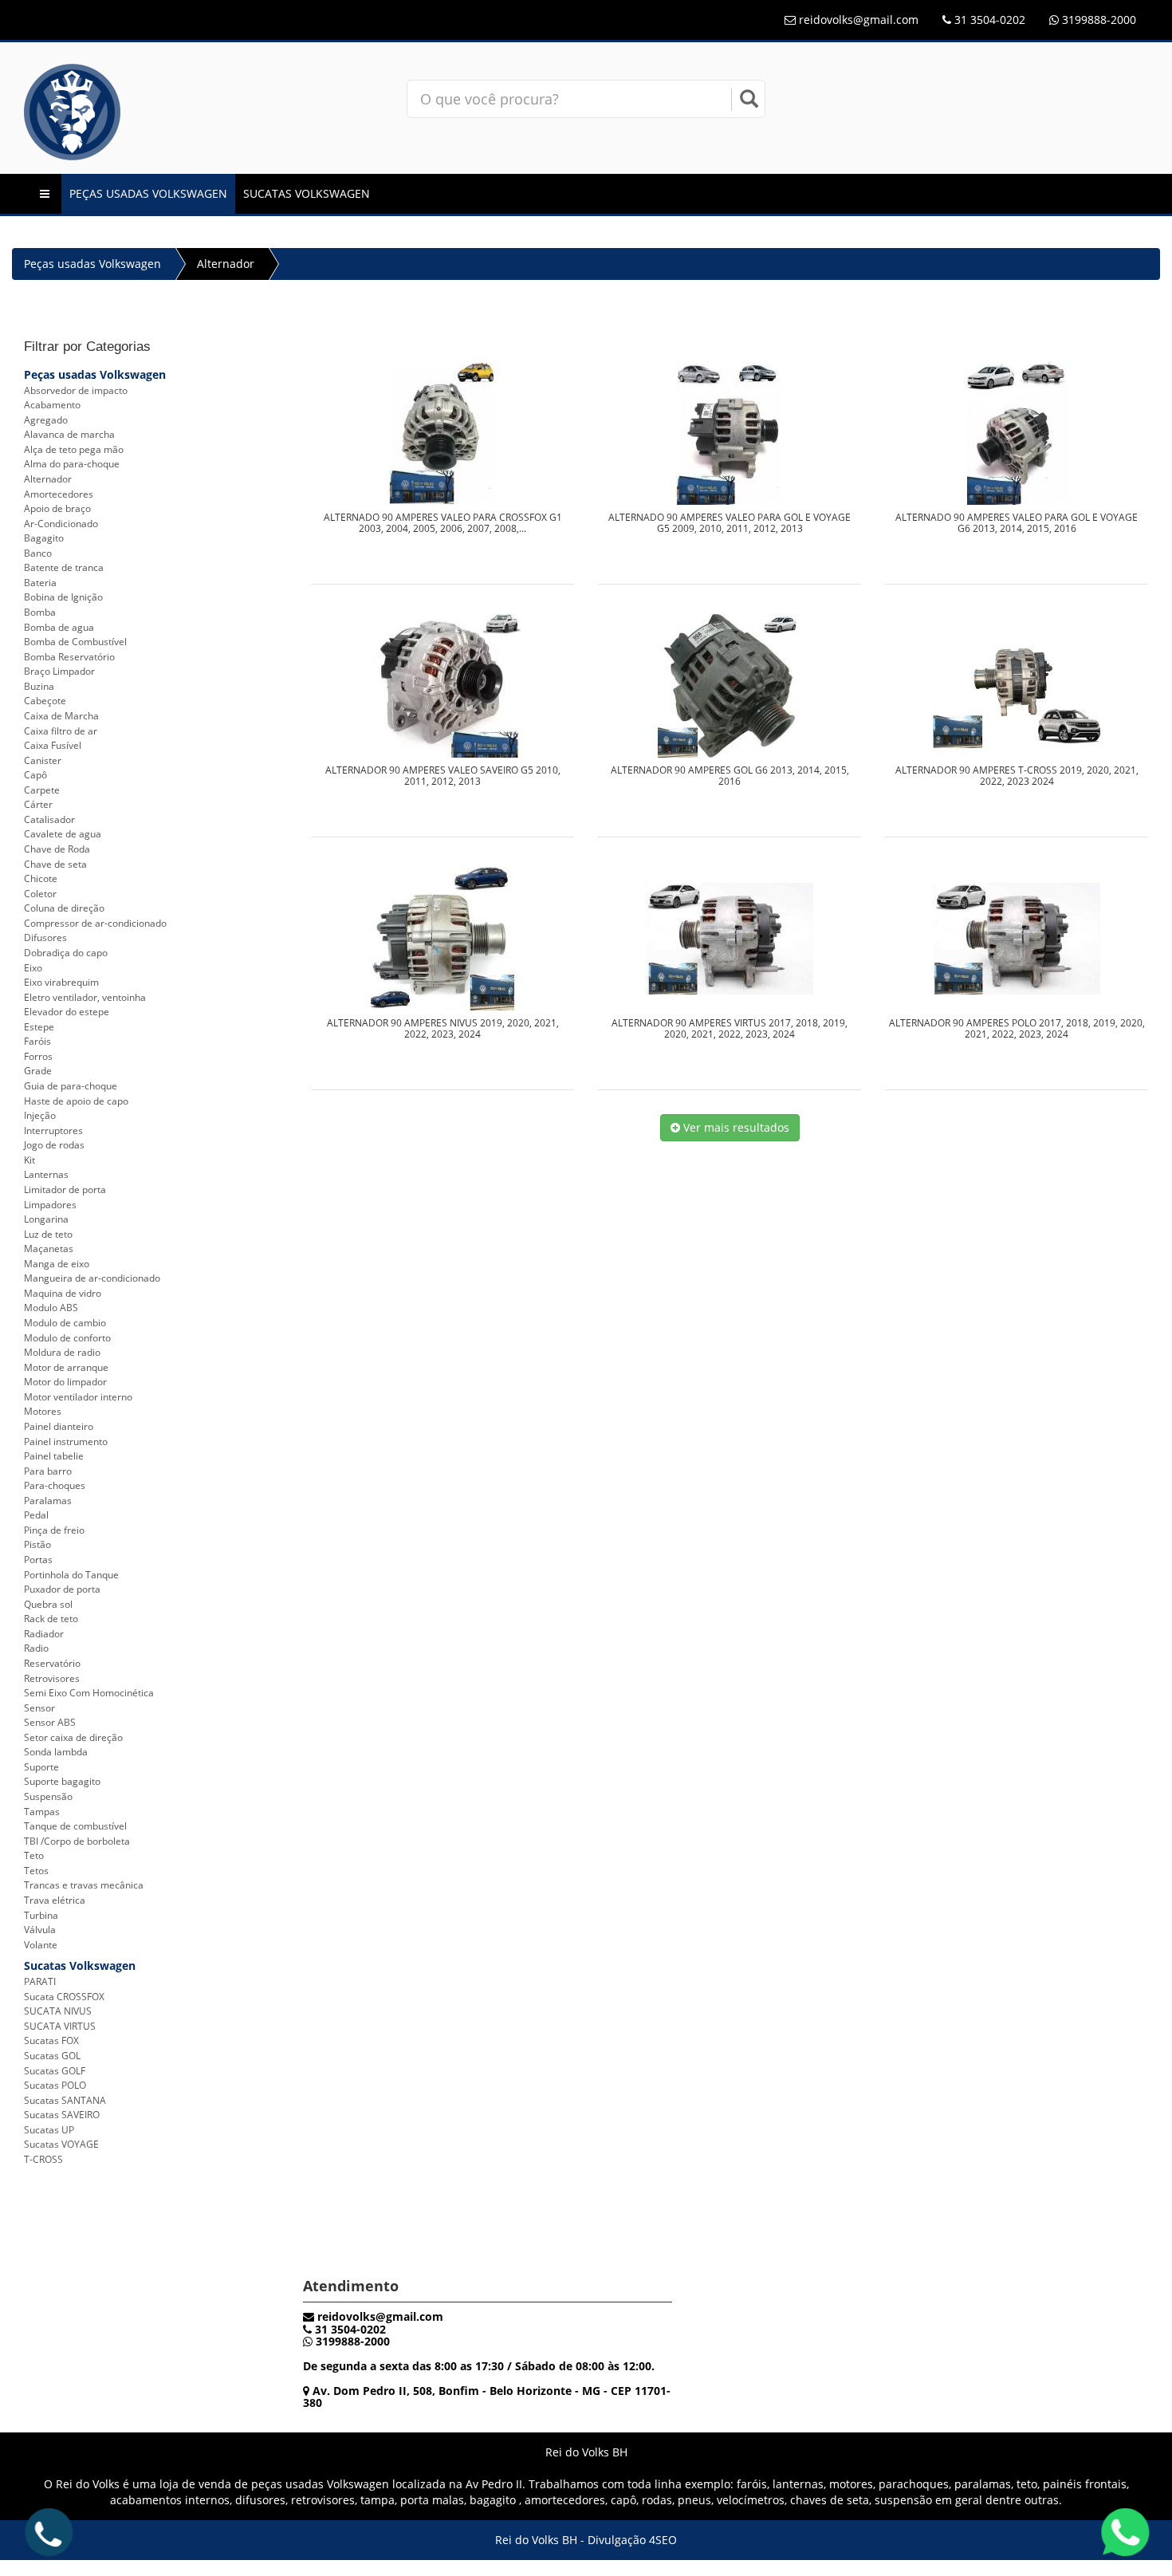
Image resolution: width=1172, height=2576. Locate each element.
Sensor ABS (50, 1722)
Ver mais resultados (735, 1127)
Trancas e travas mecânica (84, 1885)
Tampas (42, 1812)
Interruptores (53, 1130)
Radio (36, 1648)
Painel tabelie (54, 1456)
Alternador (226, 264)
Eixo (33, 968)
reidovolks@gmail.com (859, 20)
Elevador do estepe (67, 1012)
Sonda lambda (56, 1752)
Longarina (46, 1219)
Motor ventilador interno (78, 1397)
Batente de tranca (64, 567)
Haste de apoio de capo (76, 1101)
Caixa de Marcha (61, 716)
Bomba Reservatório (69, 657)
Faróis (37, 1041)
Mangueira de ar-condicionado (92, 1278)
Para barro (48, 1471)
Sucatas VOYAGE (61, 2144)
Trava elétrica (55, 1900)
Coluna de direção (64, 908)
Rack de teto (51, 1619)
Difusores (45, 937)
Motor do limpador (65, 1382)
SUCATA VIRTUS (60, 2026)
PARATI (40, 1981)
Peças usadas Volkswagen (148, 193)
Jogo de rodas (54, 1145)
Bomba (40, 612)
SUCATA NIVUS (58, 2011)
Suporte (41, 1767)
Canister (43, 760)
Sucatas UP (49, 2130)
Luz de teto (48, 1234)
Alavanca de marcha (69, 434)
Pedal (36, 1515)
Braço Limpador (59, 671)
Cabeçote (45, 701)
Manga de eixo (57, 1264)
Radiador (44, 1634)
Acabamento (52, 405)
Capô (35, 775)
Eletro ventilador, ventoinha (85, 997)
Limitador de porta (65, 1190)
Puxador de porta (62, 1589)
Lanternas (46, 1174)
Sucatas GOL (52, 2056)
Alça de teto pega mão (74, 449)
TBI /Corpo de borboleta (77, 1841)
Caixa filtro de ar (61, 731)
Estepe (39, 1027)
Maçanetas (49, 1249)
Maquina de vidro (63, 1293)
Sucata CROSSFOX (64, 1997)
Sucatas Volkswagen (307, 193)
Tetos (36, 1871)
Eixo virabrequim (61, 982)
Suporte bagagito (62, 1781)
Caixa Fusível (53, 745)
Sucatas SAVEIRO (62, 2115)
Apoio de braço (57, 508)
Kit (29, 1160)
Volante (41, 1945)
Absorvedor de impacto (76, 390)
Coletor (40, 894)
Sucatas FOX (51, 2040)
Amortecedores (59, 494)
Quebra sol (48, 1604)
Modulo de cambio (65, 1323)
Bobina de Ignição (63, 597)
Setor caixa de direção (73, 1737)
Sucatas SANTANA (65, 2100)
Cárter (38, 804)
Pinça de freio (54, 1530)
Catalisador (49, 819)
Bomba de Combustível (75, 642)
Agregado (46, 420)
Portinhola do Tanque (71, 1575)
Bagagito (44, 538)
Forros (38, 1056)
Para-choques (55, 1485)
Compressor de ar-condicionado (95, 923)
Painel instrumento (66, 1442)
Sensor (39, 1708)
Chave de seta (55, 864)
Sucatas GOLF (55, 2071)
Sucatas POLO (55, 2085)
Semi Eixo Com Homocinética (89, 1693)
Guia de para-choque (71, 1086)
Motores (43, 1411)
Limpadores (50, 1205)
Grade (38, 1071)
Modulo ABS (51, 1308)
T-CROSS (43, 2159)
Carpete (42, 790)
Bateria (40, 583)
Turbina (41, 1915)
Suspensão (48, 1796)
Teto (34, 1855)
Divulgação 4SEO (632, 2540)
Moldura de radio (62, 1352)
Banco (38, 553)
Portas (38, 1560)
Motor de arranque (66, 1367)
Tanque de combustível (75, 1826)
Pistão (37, 1544)
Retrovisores (52, 1678)
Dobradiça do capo (66, 953)
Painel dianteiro (59, 1426)
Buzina (39, 686)
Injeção (40, 1115)
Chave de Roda (57, 849)
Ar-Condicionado (61, 524)
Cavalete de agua (63, 834)
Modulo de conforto (67, 1338)
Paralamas (48, 1501)
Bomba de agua (59, 627)
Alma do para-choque (72, 464)
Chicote (41, 878)
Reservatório (52, 1663)
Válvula (40, 1930)
